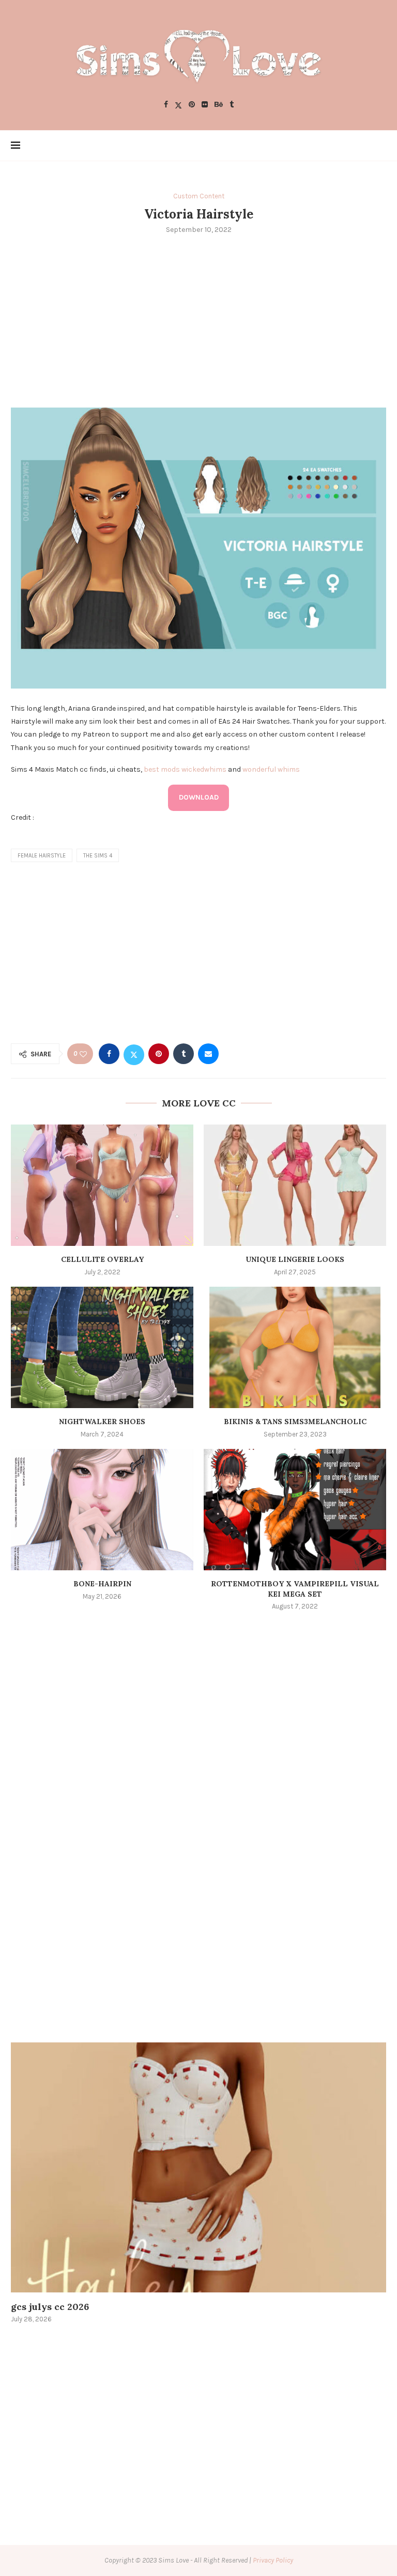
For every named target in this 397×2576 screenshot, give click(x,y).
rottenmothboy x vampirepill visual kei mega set (295, 1589)
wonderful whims (271, 769)
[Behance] (219, 105)
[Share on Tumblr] (184, 1054)
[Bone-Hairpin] (102, 1510)
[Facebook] (166, 105)
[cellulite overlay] (102, 1185)
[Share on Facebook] (109, 1054)
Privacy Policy (273, 2560)
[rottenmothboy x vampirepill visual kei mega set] (295, 1510)
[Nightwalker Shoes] (102, 1347)
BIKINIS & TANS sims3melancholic (295, 1422)
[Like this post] (83, 1054)
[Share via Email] (208, 1054)
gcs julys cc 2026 (50, 2307)
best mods (162, 769)
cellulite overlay (102, 1259)
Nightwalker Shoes (102, 1422)
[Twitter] (178, 105)
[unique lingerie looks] (295, 1185)
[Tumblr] (232, 105)
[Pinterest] (192, 105)
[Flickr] (205, 105)
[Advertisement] (198, 320)
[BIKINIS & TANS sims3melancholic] (295, 1347)
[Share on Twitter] (134, 1054)
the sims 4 (98, 856)
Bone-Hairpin (102, 1584)
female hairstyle (42, 856)
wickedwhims (204, 769)
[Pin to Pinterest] (159, 1054)
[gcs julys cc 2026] (198, 2167)
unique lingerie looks (295, 1259)
